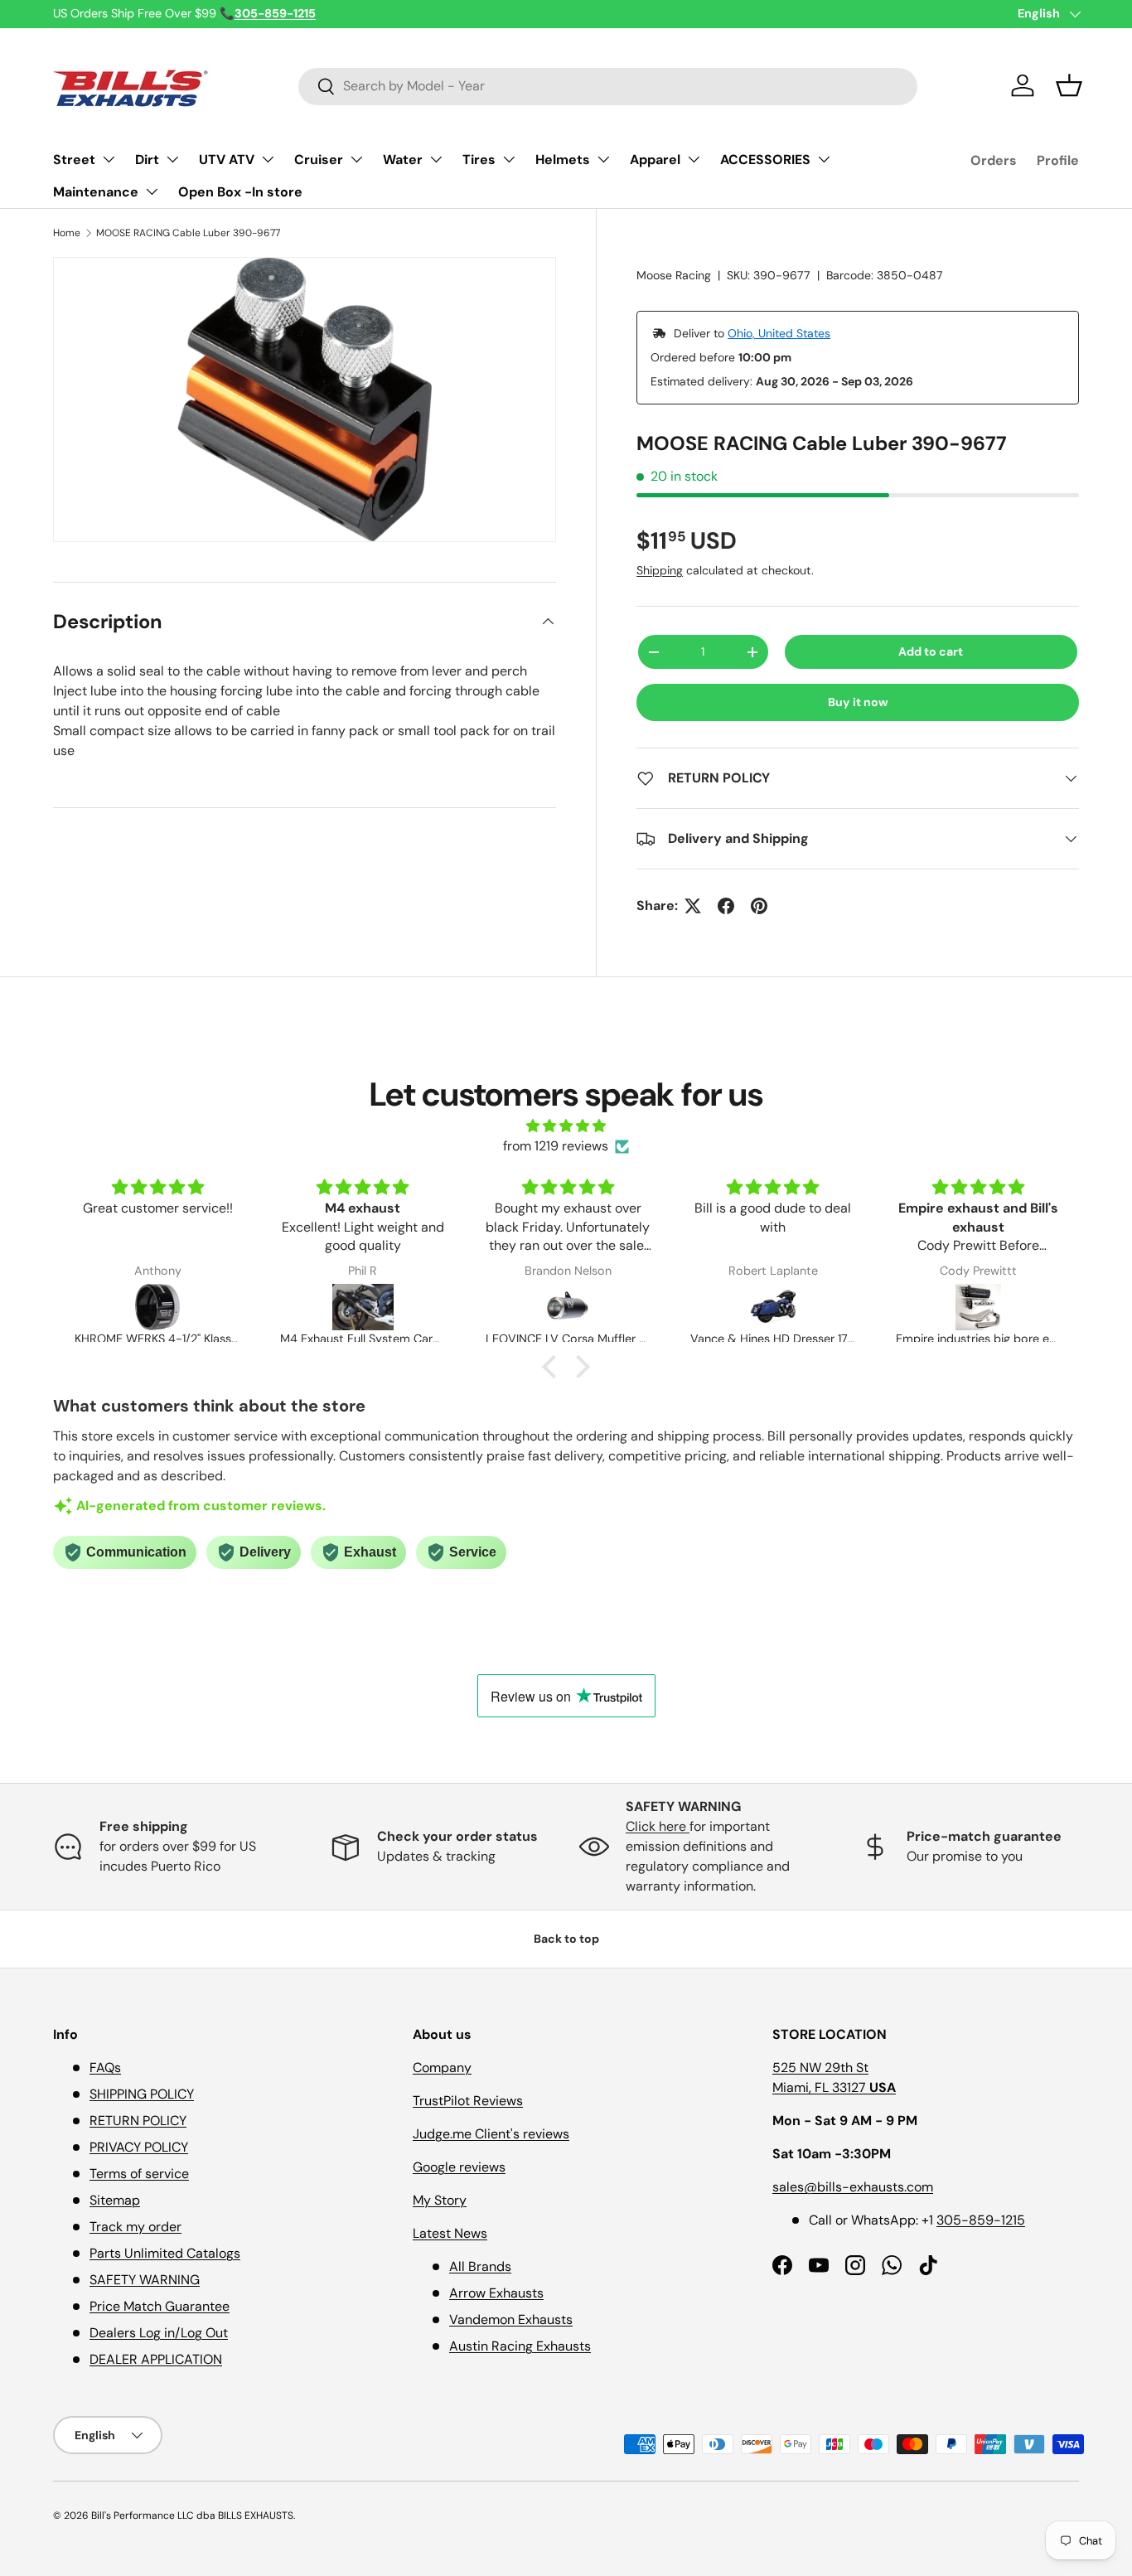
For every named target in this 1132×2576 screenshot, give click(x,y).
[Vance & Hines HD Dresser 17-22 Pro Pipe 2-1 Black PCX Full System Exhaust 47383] (773, 1307)
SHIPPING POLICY (142, 2094)
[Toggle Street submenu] (109, 159)
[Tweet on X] (693, 906)
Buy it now (858, 702)
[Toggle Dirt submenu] (172, 159)
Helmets (563, 160)
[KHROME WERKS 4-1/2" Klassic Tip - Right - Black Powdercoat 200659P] (157, 1307)
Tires (479, 160)
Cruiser (319, 160)
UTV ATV (227, 160)
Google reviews (459, 2167)
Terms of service (139, 2174)
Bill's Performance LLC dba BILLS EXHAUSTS (192, 2515)
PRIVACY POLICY (139, 2147)
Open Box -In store (240, 192)
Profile (1058, 160)
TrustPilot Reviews (468, 2101)
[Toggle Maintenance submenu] (152, 191)
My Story (440, 2200)
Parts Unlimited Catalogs (165, 2253)
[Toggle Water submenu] (436, 159)
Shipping (660, 570)
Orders (994, 160)
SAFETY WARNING (145, 2280)
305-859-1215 (981, 2220)
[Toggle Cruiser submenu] (356, 159)
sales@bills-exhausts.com (853, 2187)
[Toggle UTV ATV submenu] (268, 159)
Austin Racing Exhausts (520, 2346)
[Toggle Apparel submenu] (694, 159)
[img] (566, 1126)
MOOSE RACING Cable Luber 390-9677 (188, 233)
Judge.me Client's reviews (491, 2134)
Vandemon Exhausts (511, 2319)
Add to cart (931, 651)
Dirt (147, 160)
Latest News (450, 2233)
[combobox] (608, 86)
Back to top (566, 1939)
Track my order (135, 2227)
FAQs (105, 2068)
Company (442, 2068)
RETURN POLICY (138, 2121)
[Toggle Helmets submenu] (603, 159)
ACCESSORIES (765, 160)
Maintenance (96, 192)
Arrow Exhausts (496, 2293)
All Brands (480, 2266)
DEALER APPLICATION (156, 2359)
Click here (658, 1826)
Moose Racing (674, 275)
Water (403, 160)
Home (67, 233)
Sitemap (115, 2200)
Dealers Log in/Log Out (159, 2333)
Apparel (655, 160)
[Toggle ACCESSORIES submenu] (824, 159)
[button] (1069, 85)
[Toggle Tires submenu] (509, 159)
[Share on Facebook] (726, 906)
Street (74, 160)
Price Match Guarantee (160, 2306)
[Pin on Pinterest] (759, 906)
